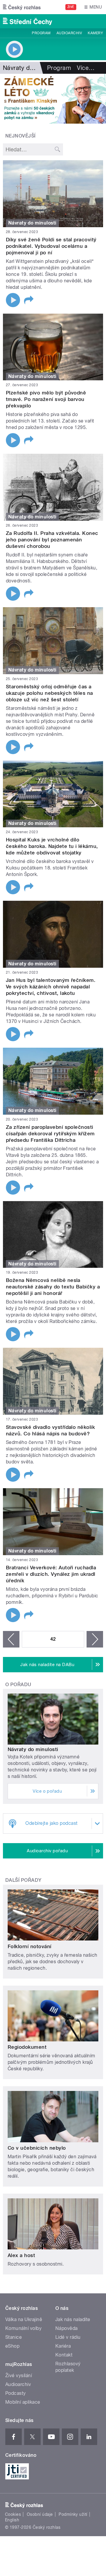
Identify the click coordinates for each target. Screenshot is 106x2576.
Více (86, 68)
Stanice (14, 2337)
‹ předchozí (11, 1639)
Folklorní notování (30, 1946)
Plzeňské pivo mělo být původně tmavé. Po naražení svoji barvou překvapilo (46, 399)
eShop (12, 2346)
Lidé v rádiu (68, 2337)
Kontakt (64, 2355)
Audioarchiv (69, 33)
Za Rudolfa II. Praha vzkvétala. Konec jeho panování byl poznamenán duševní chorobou (52, 540)
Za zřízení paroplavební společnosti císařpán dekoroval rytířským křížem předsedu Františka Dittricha (50, 1134)
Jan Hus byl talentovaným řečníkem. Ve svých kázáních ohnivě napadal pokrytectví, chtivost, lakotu (51, 987)
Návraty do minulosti (33, 1749)
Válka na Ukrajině (24, 2319)
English (12, 2520)
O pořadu (18, 1685)
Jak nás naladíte (73, 2319)
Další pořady (23, 1880)
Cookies (13, 2514)
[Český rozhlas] (22, 7)
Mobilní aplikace (23, 2402)
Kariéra (63, 2346)
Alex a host (21, 2255)
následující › (95, 1639)
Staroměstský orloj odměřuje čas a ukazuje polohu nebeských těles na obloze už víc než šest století (49, 693)
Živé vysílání (19, 2376)
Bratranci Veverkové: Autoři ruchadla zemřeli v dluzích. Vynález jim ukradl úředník (51, 1574)
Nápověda (67, 2328)
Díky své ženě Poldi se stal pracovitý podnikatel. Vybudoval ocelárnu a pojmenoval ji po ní (51, 246)
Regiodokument (27, 2047)
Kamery (95, 33)
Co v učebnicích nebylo (37, 2148)
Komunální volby (23, 2328)
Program (41, 33)
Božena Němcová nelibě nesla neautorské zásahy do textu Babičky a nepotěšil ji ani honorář (53, 1287)
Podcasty (16, 2393)
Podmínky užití (73, 2514)
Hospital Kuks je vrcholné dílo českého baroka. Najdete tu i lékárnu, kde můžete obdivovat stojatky (52, 846)
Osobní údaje (40, 2514)
